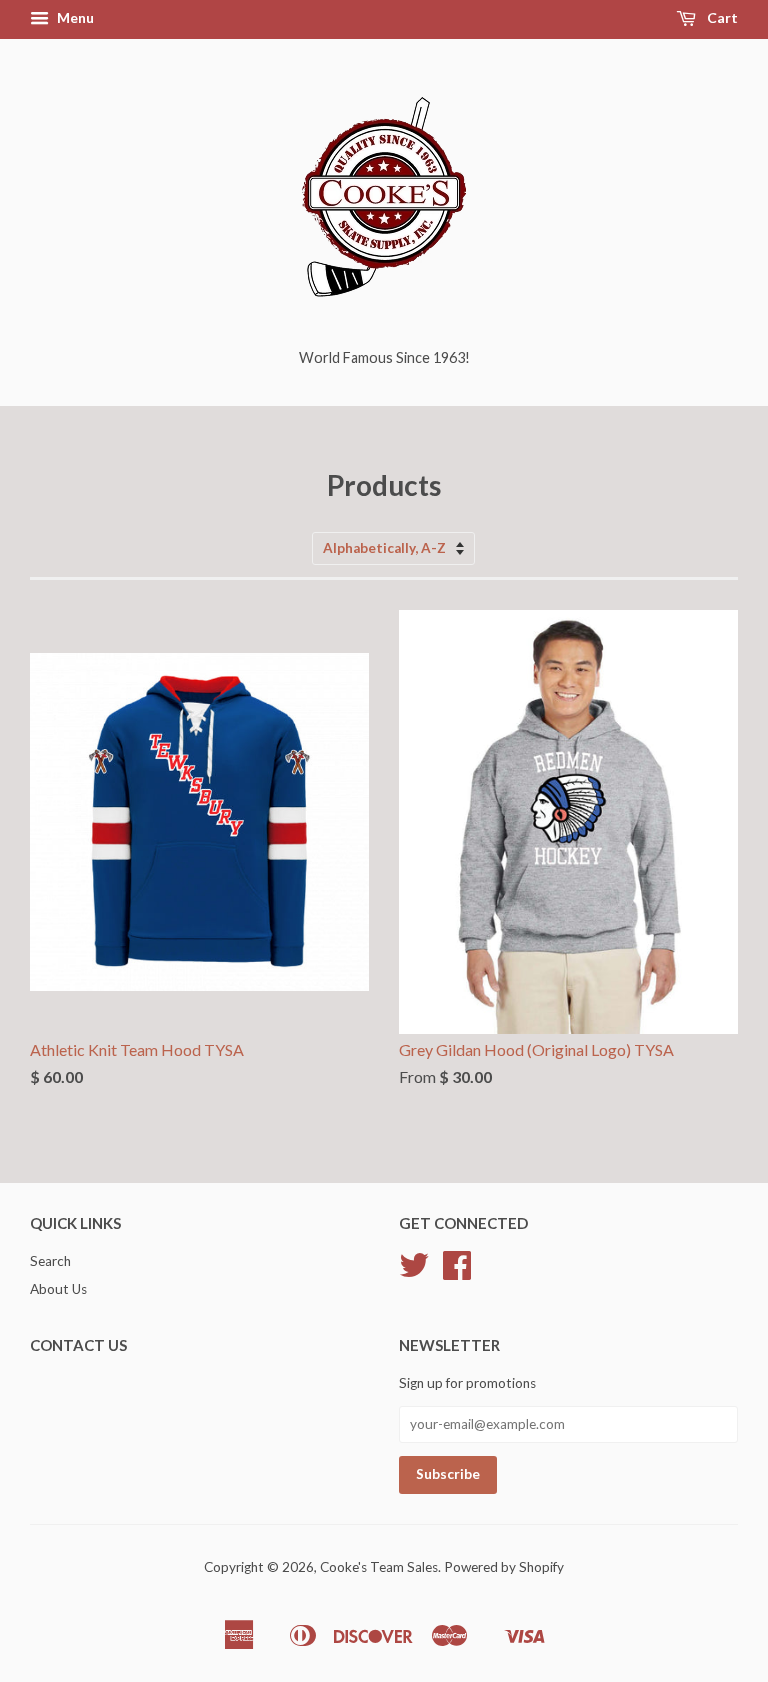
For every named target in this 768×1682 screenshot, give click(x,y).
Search (50, 1261)
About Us (58, 1289)
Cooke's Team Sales (379, 1567)
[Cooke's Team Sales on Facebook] (457, 1272)
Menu (74, 17)
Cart (721, 17)
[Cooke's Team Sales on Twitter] (414, 1272)
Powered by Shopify (504, 1567)
